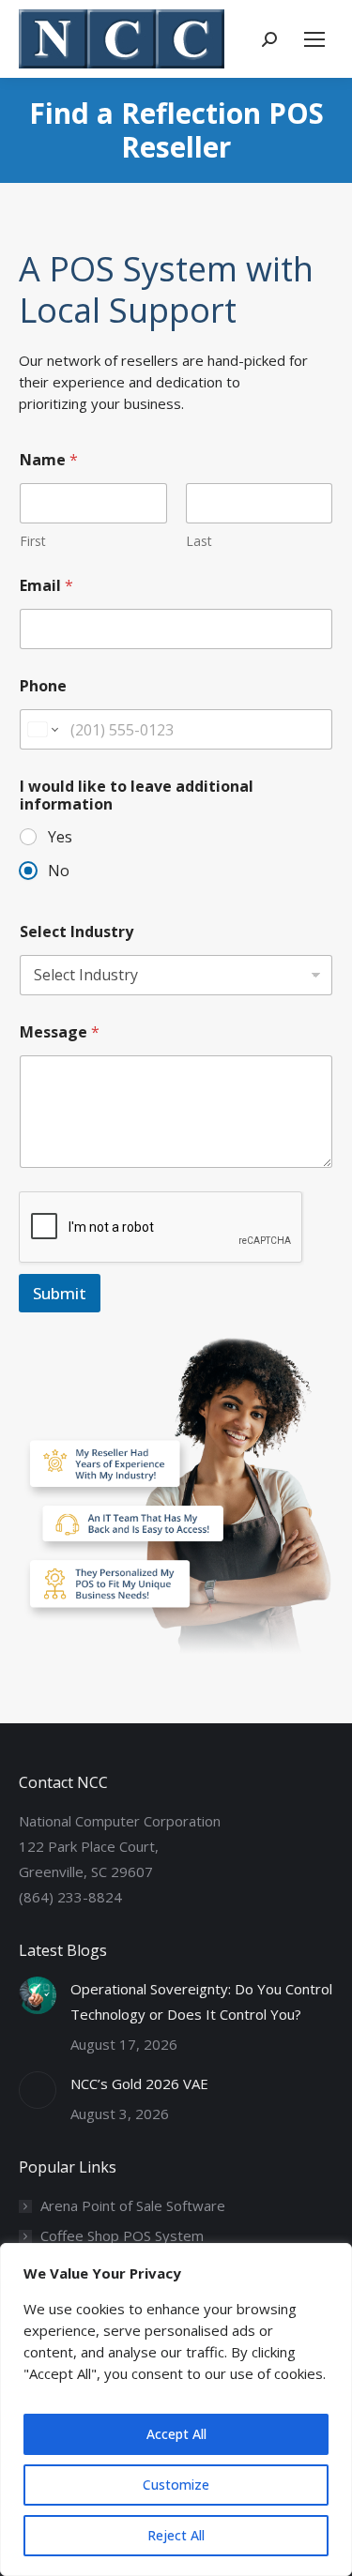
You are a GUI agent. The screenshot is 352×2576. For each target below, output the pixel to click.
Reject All (176, 2535)
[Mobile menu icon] (314, 39)
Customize (176, 2485)
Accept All (176, 2434)
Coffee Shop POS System (122, 2235)
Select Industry (77, 932)
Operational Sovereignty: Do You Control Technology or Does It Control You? (201, 2001)
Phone (43, 686)
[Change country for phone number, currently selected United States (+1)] (42, 729)
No (59, 871)
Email (46, 586)
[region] (176, 2409)
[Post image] (38, 1995)
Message (60, 1032)
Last (199, 541)
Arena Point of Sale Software (133, 2205)
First (33, 541)
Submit (60, 1293)
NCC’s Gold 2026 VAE (139, 2084)
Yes (60, 837)
